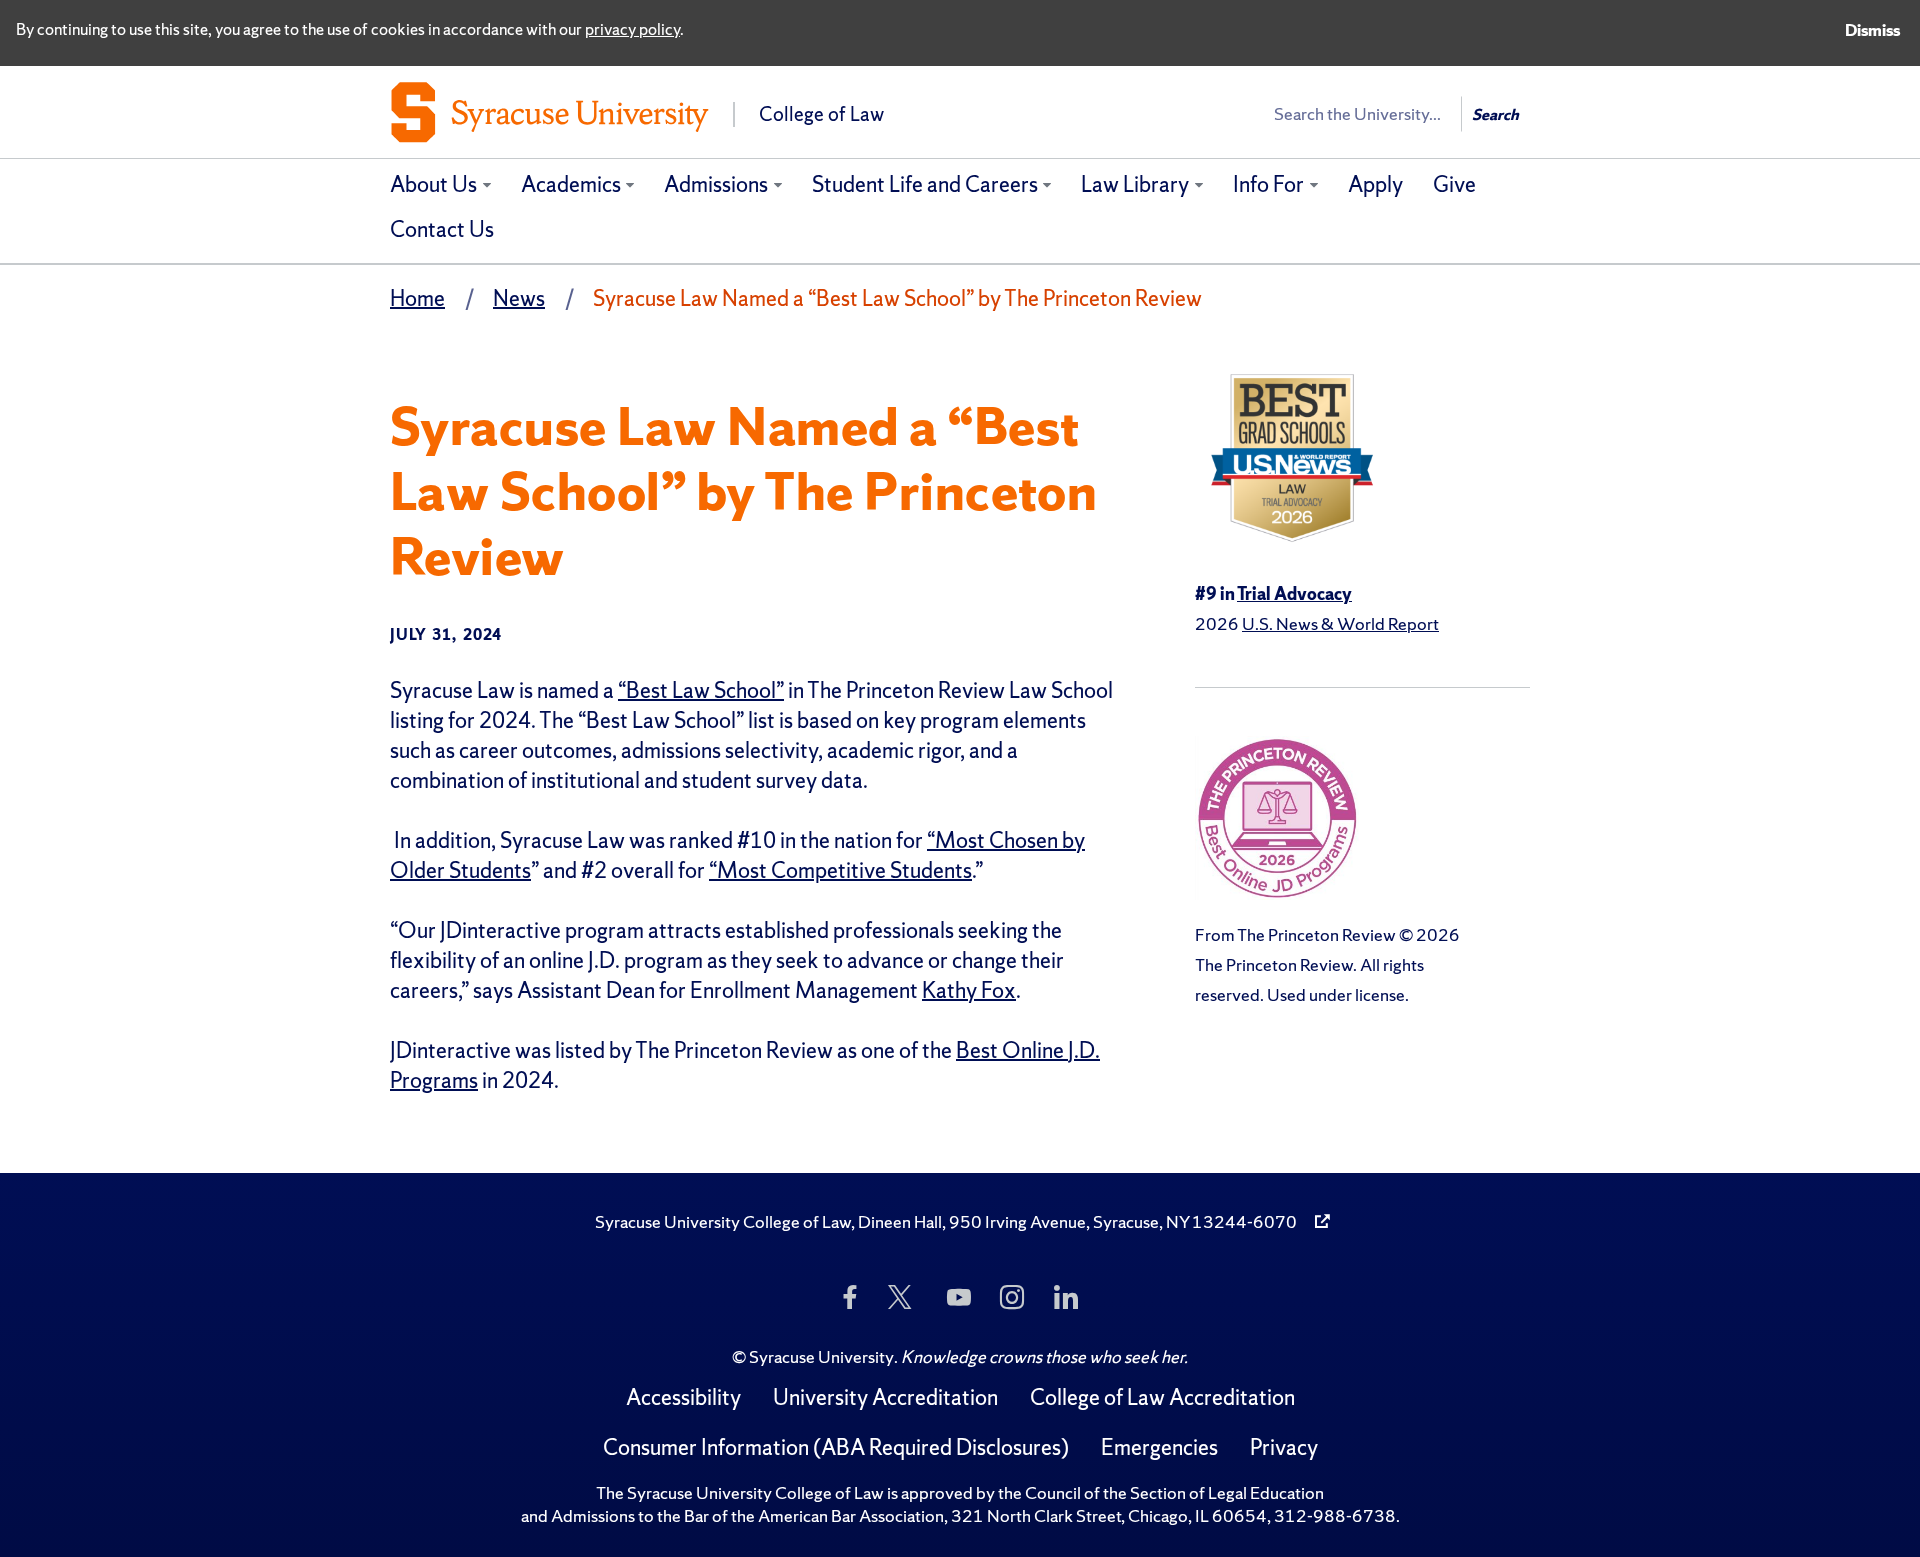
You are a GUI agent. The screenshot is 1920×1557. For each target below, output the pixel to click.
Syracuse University (821, 1356)
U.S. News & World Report (1340, 623)
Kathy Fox (969, 990)
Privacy (1284, 1447)
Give (1454, 184)
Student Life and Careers (925, 184)
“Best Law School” (701, 690)
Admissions (716, 184)
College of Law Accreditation (1162, 1397)
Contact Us (442, 229)
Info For (1268, 184)
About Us (433, 184)
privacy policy (632, 29)
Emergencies (1159, 1447)
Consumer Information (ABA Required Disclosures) (836, 1447)
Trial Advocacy (1294, 593)
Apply (1375, 184)
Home (417, 298)
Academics (571, 184)
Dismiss (1872, 30)
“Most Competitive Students (840, 870)
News (519, 298)
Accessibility (683, 1397)
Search (1495, 114)
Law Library (1135, 184)
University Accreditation (885, 1397)
